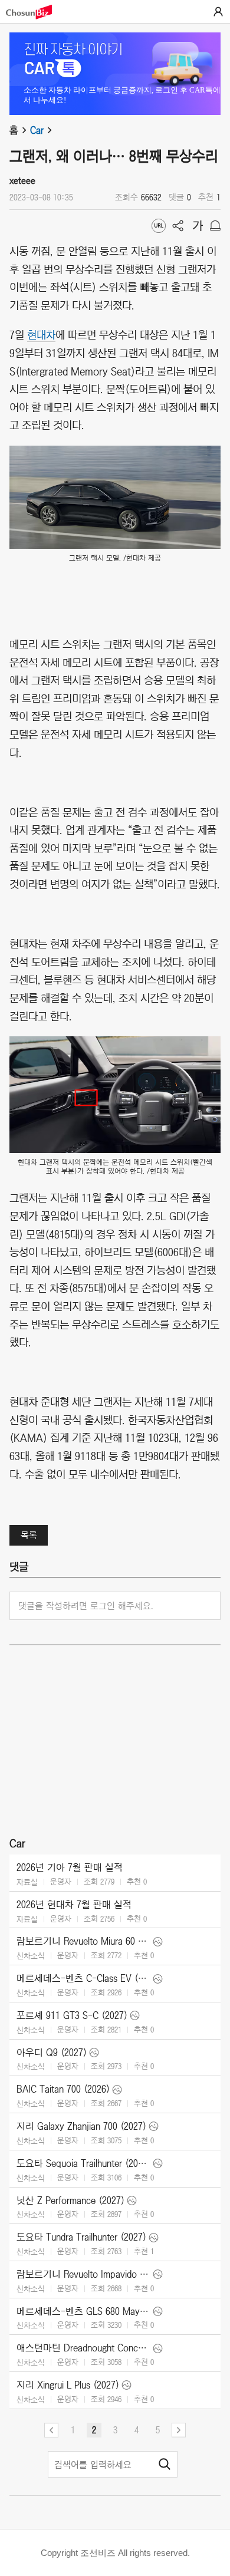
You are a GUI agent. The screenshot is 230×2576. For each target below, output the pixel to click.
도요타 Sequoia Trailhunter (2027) (83, 2163)
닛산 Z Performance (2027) (70, 2201)
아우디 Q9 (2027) (52, 2053)
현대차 (41, 334)
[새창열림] (35, 12)
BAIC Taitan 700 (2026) (63, 2089)
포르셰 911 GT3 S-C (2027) (72, 2015)
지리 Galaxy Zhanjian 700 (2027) (81, 2126)
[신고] (215, 226)
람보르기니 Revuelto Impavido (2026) (83, 2274)
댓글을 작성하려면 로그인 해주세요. (86, 1606)
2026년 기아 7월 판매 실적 (70, 1867)
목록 (29, 1535)
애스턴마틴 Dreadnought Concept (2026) (83, 2348)
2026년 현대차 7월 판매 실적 (74, 1905)
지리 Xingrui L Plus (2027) (68, 2385)
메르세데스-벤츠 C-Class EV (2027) (83, 1978)
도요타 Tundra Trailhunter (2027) (81, 2237)
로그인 (218, 12)
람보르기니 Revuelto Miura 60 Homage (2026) (83, 1941)
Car (37, 130)
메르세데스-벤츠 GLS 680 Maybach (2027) (83, 2311)
